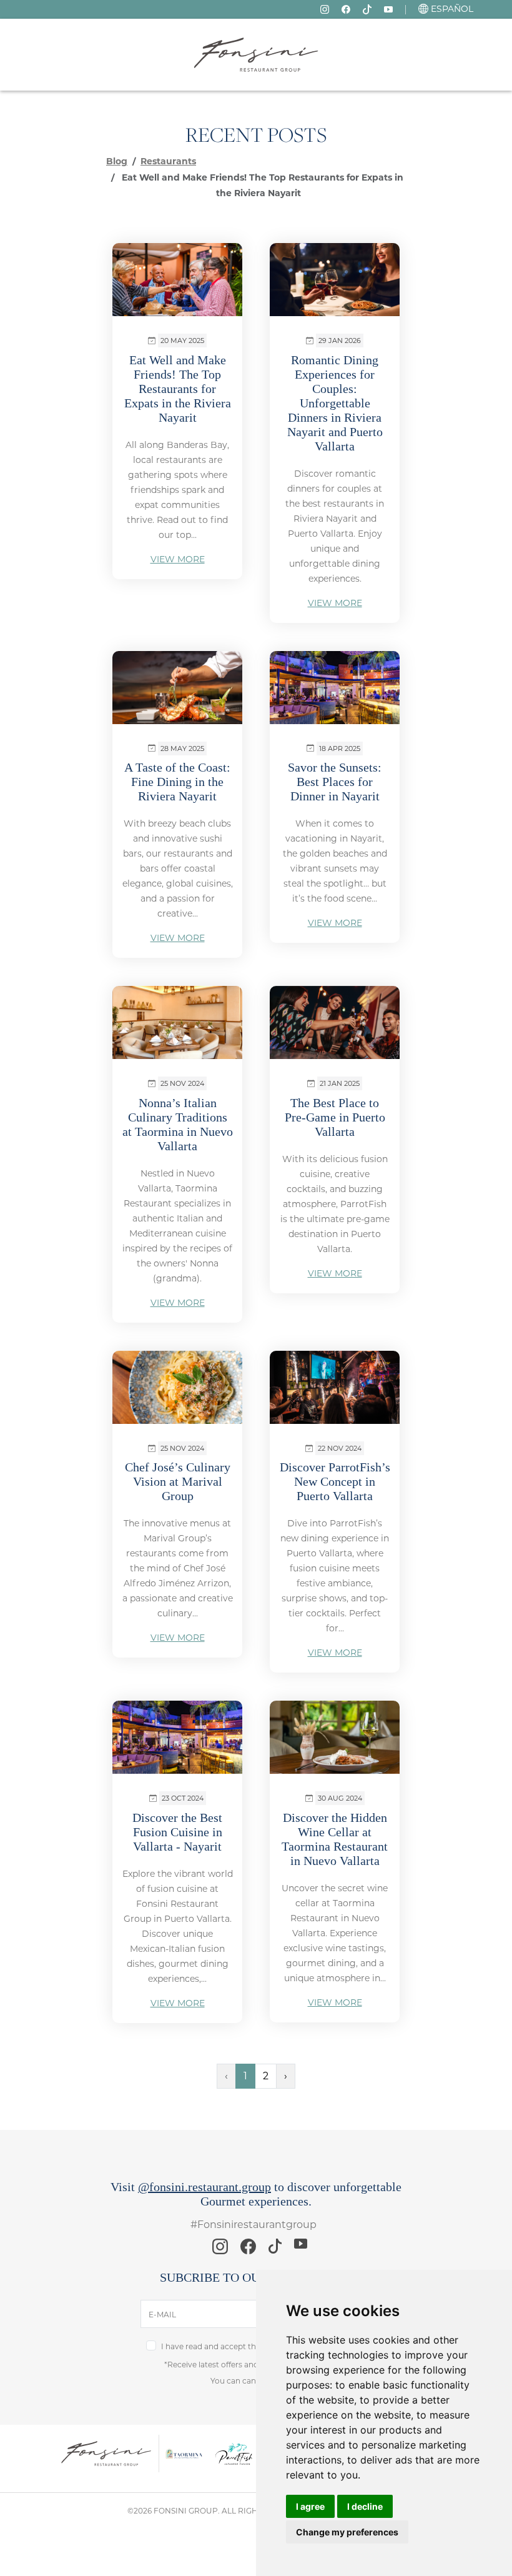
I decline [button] (365, 2506)
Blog (117, 161)
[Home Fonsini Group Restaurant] (256, 54)
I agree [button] (310, 2506)
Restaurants (168, 161)
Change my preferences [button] (347, 2532)
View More (178, 559)
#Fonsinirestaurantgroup (254, 2225)
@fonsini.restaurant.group (204, 2187)
